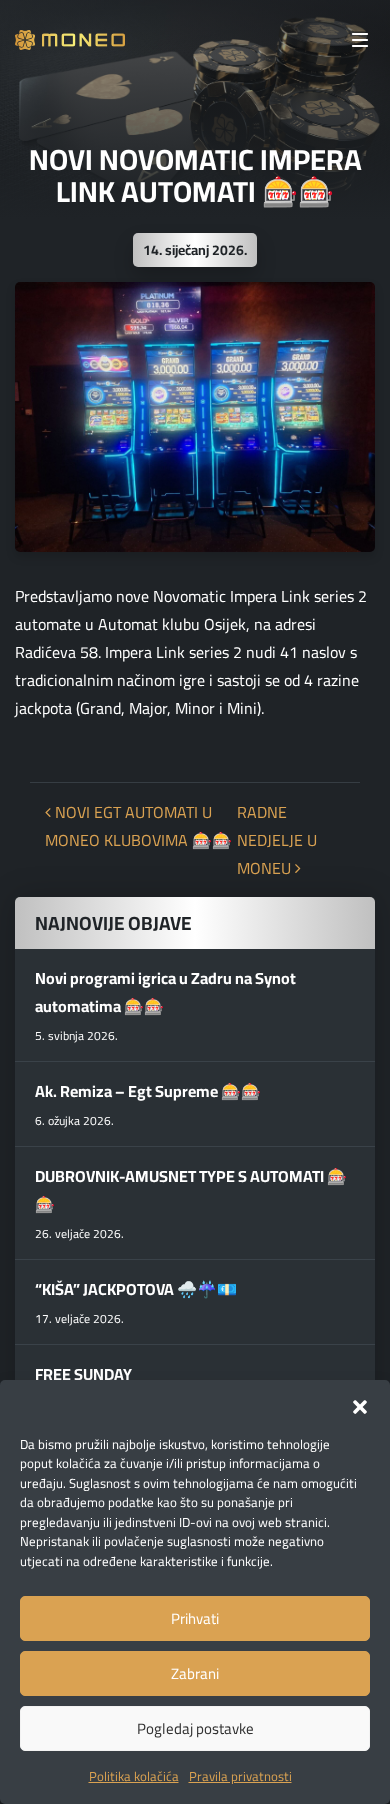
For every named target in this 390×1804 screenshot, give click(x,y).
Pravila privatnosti (240, 1776)
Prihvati (195, 1618)
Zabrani (195, 1673)
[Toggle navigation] (360, 40)
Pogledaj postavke (195, 1728)
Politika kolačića (134, 1776)
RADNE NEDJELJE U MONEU (277, 840)
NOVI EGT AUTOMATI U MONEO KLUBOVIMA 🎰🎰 (138, 826)
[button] (360, 1405)
